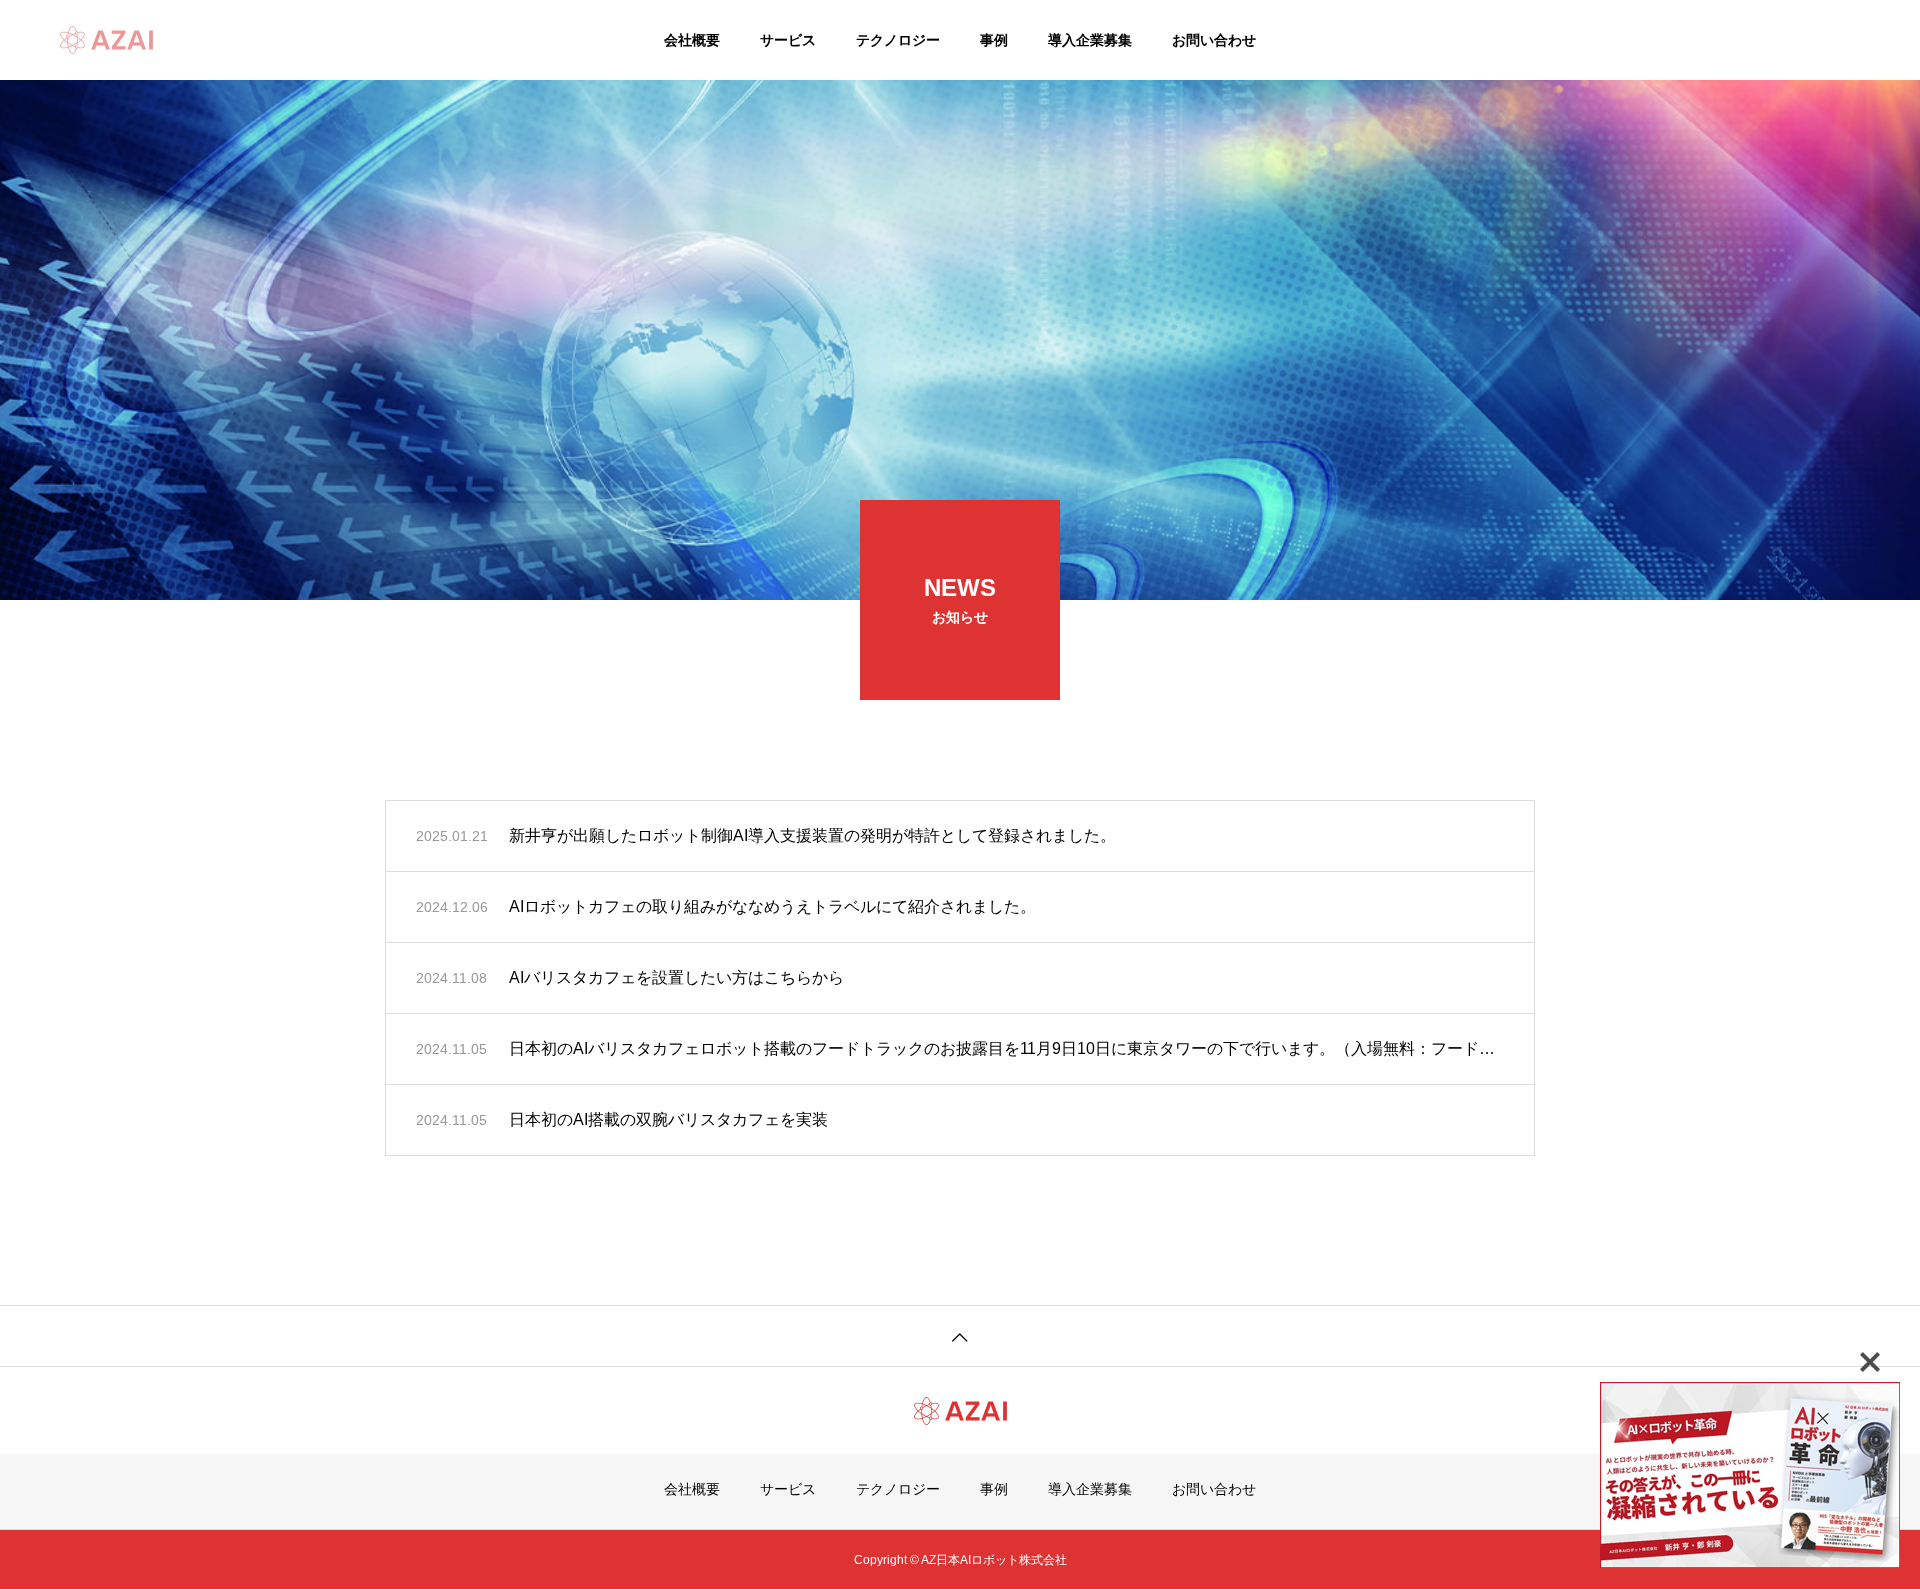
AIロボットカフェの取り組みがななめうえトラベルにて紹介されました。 (772, 906)
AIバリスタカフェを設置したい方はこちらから (676, 977)
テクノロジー (898, 40)
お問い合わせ (1214, 40)
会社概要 (692, 40)
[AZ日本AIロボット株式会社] (106, 40)
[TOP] (960, 1335)
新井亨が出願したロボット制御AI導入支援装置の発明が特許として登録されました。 (812, 835)
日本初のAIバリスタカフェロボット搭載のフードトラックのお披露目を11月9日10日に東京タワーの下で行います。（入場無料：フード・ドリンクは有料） (1006, 1048)
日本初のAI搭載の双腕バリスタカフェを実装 (668, 1119)
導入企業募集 (1090, 40)
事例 (994, 40)
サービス (788, 40)
